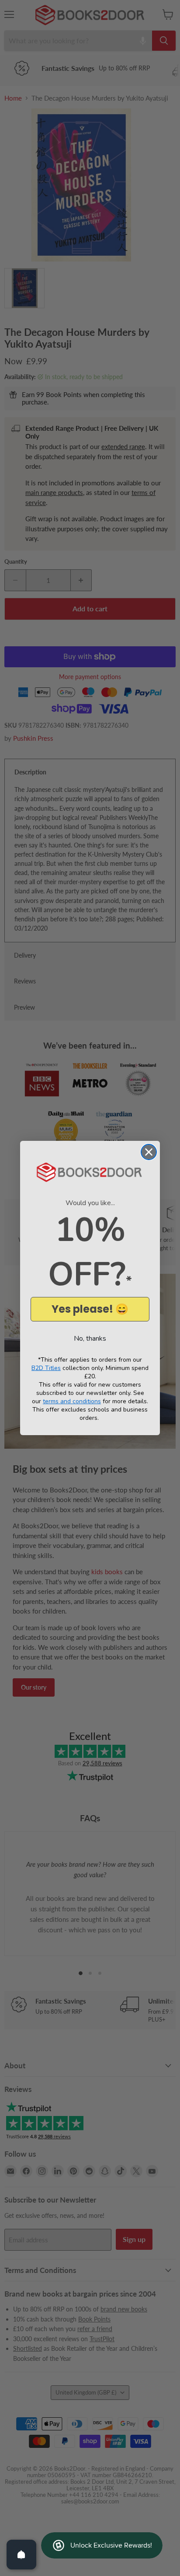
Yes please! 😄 (90, 1309)
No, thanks (90, 1339)
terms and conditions (72, 1401)
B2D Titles (46, 1368)
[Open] (21, 2555)
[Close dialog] (149, 1152)
